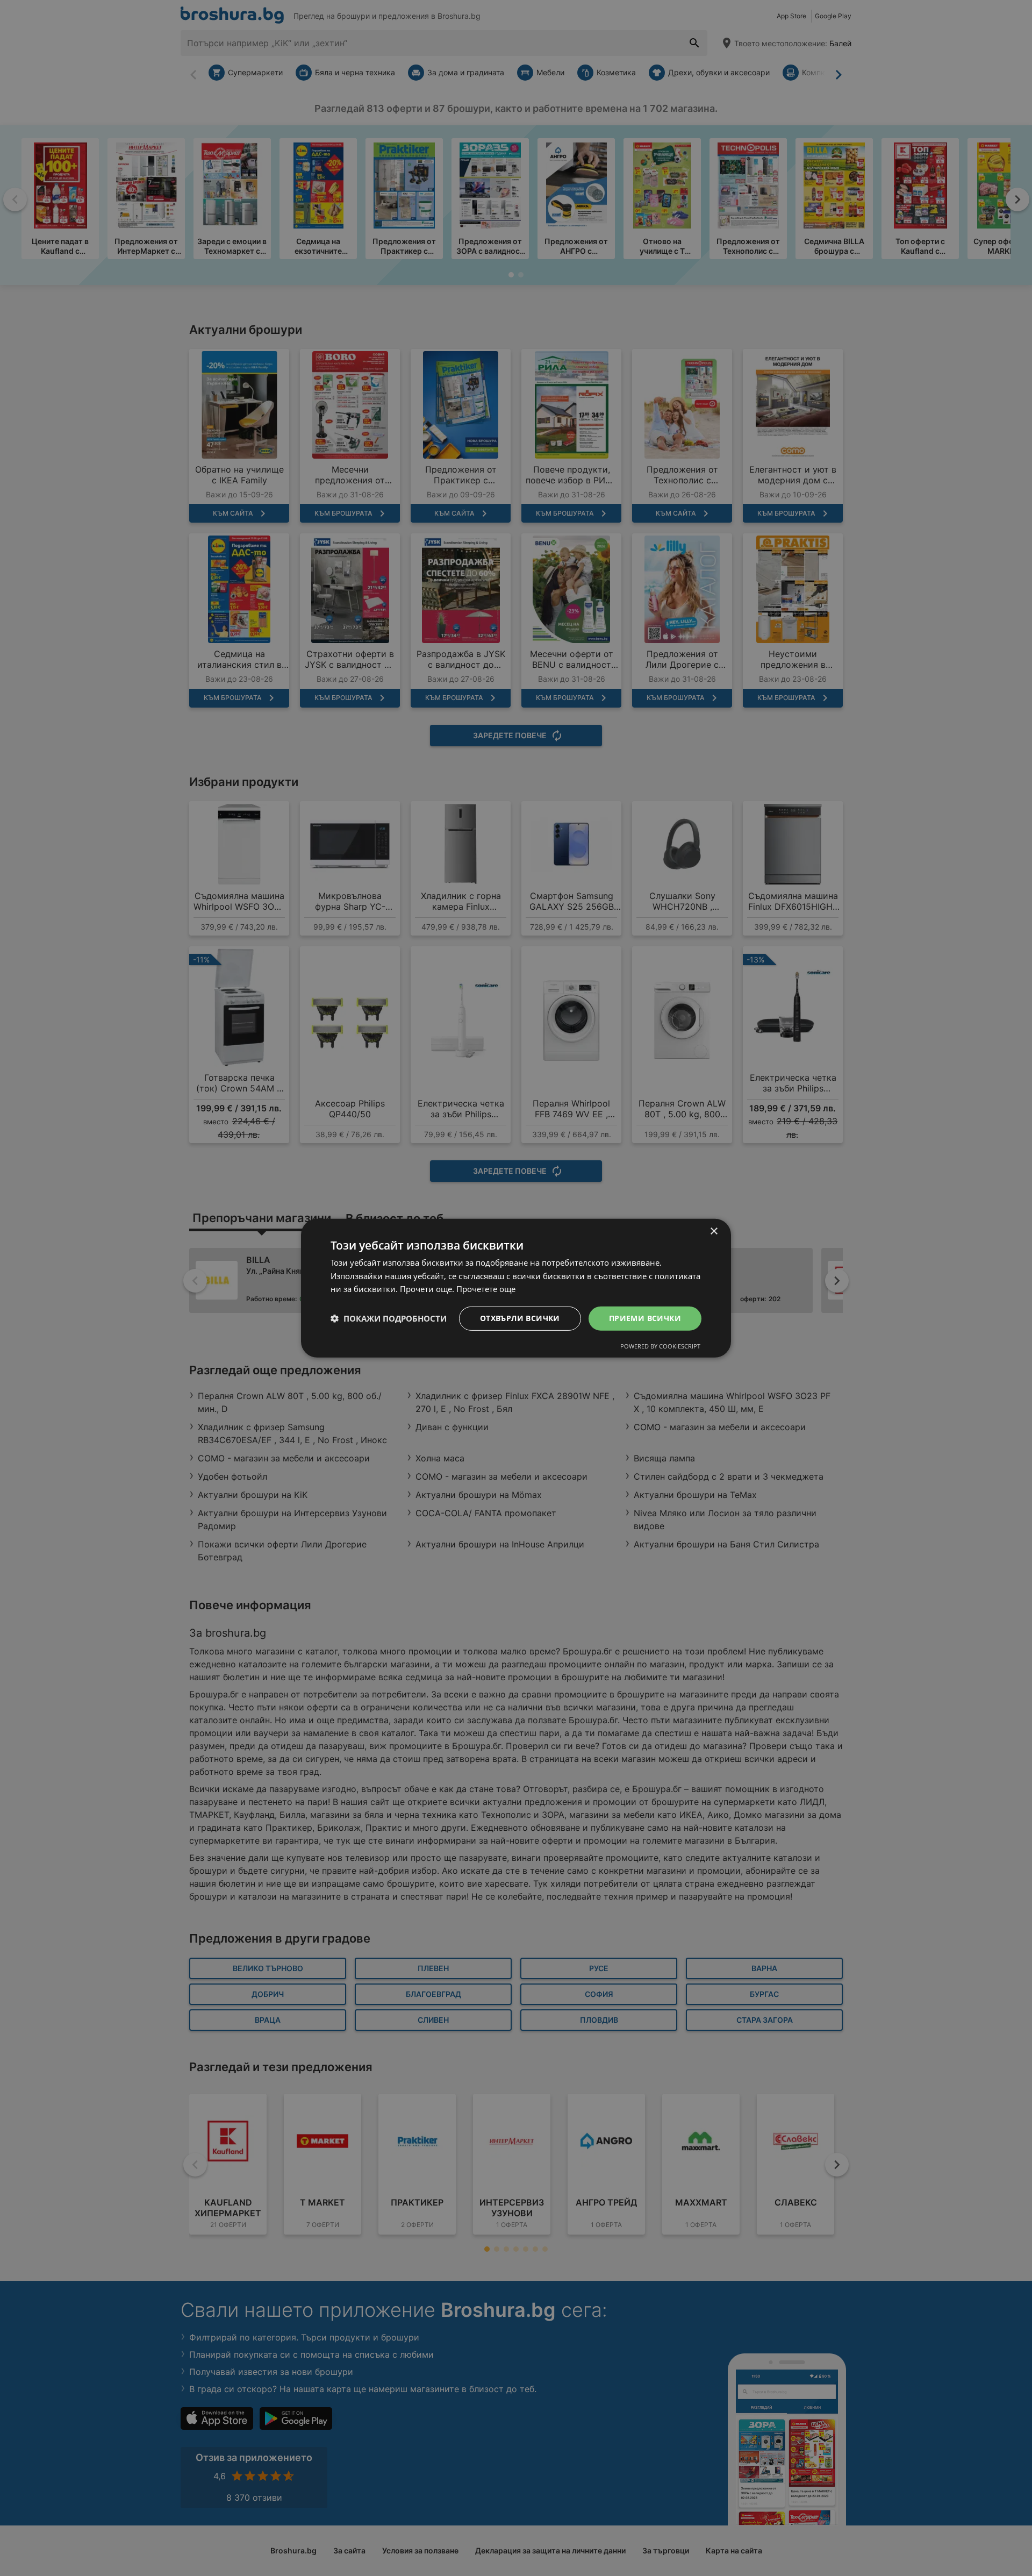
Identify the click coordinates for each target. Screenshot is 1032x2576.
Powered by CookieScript (660, 1346)
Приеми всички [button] (645, 1318)
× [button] (714, 1231)
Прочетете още (486, 1289)
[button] (389, 1318)
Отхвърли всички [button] (520, 1318)
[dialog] (516, 1288)
